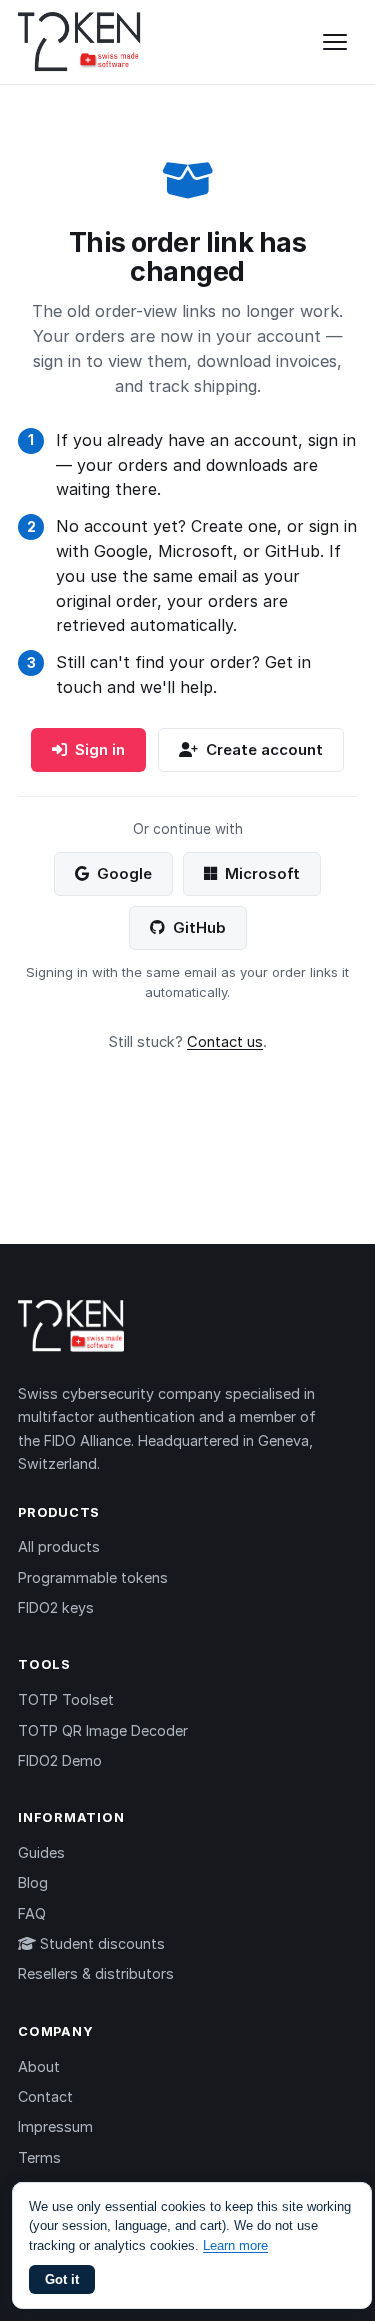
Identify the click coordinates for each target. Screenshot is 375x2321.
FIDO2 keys (56, 1607)
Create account (264, 749)
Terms (39, 2157)
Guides (41, 1852)
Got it (62, 2279)
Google (124, 873)
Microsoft (262, 873)
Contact (45, 2096)
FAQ (32, 1913)
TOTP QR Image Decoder (103, 1730)
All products (59, 1546)
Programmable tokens (93, 1577)
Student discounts (100, 1943)
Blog (33, 1882)
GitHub (199, 927)
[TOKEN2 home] (79, 42)
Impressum (55, 2126)
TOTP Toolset (66, 1699)
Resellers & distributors (96, 1973)
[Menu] (335, 42)
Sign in (100, 749)
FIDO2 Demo (60, 1760)
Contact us (225, 1042)
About (39, 2066)
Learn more (235, 2245)
